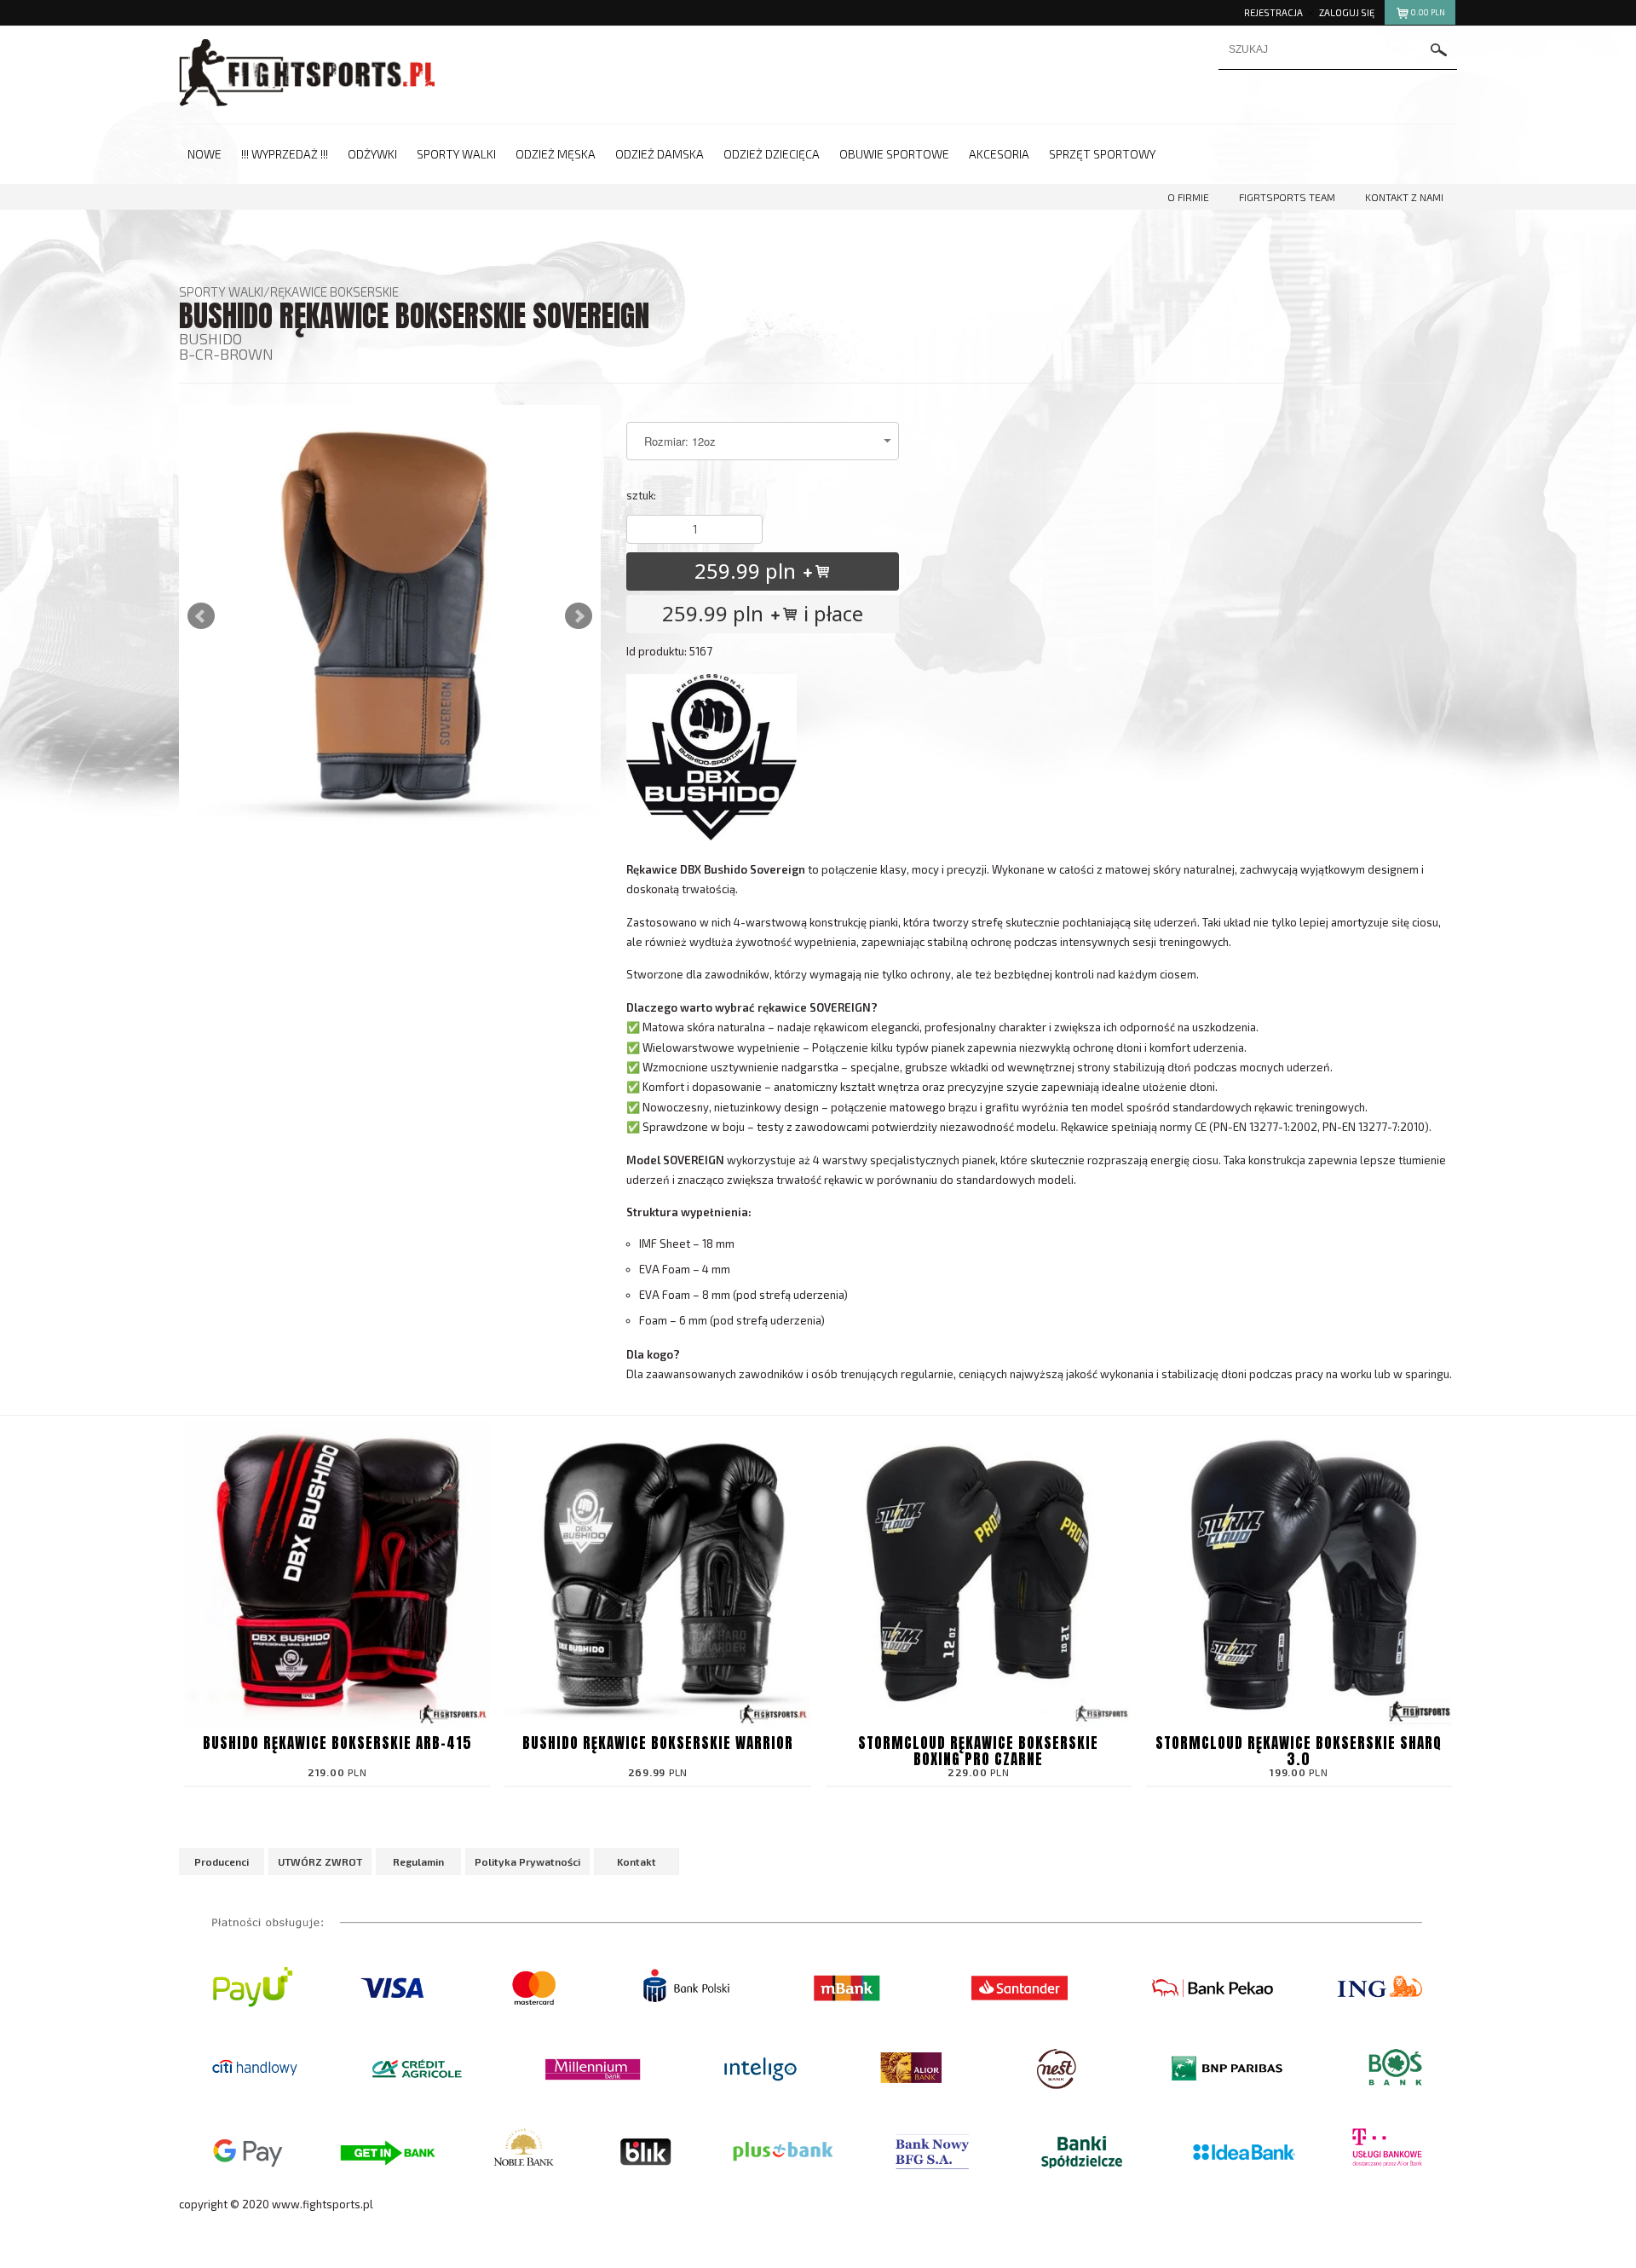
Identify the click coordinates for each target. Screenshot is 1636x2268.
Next (579, 616)
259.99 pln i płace (763, 613)
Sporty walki (221, 291)
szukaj (1439, 50)
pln (1428, 12)
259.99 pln (748, 571)
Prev (201, 616)
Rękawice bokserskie (334, 291)
